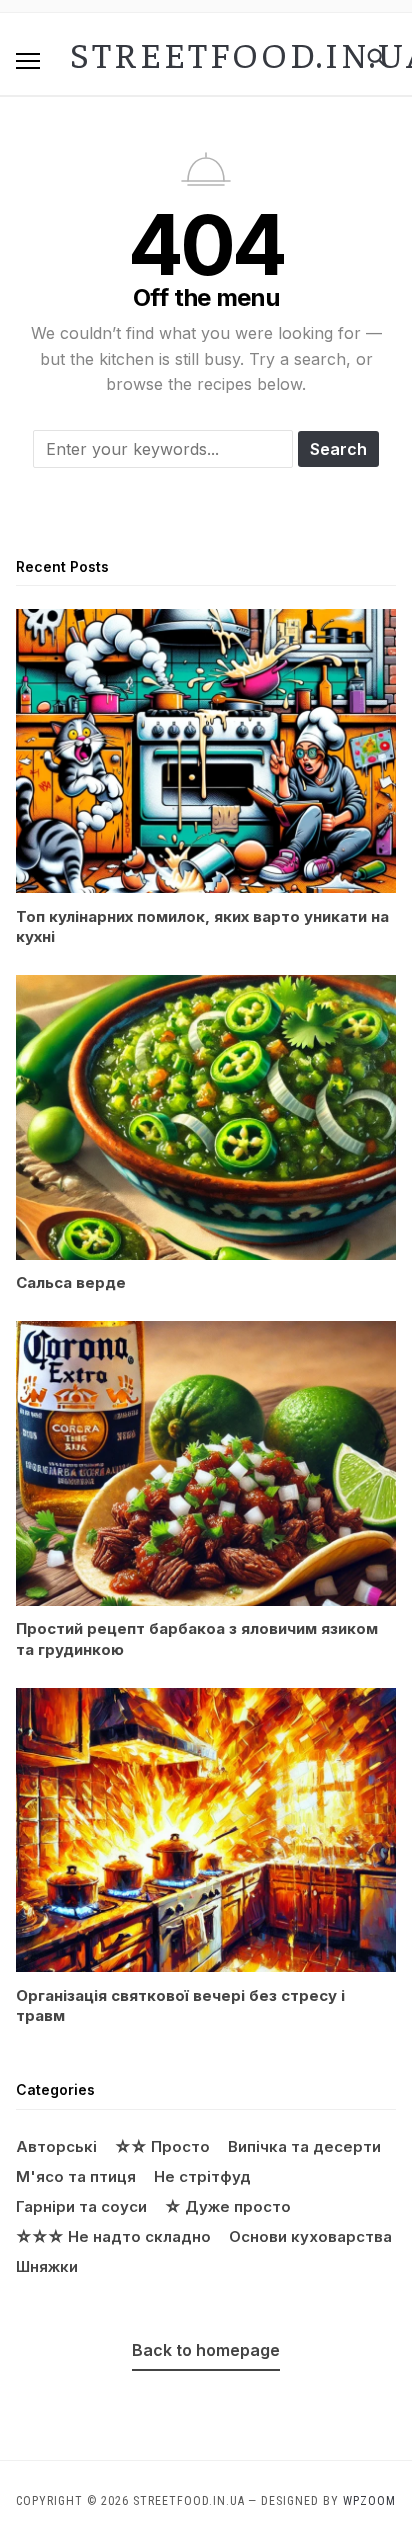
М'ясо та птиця (76, 2176)
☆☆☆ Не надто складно (113, 2236)
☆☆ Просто (162, 2146)
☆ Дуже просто (228, 2206)
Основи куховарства (310, 2236)
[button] (28, 61)
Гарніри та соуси (81, 2206)
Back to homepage (206, 2350)
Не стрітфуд (202, 2176)
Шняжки (47, 2266)
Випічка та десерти (304, 2146)
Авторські (56, 2146)
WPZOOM (369, 2501)
